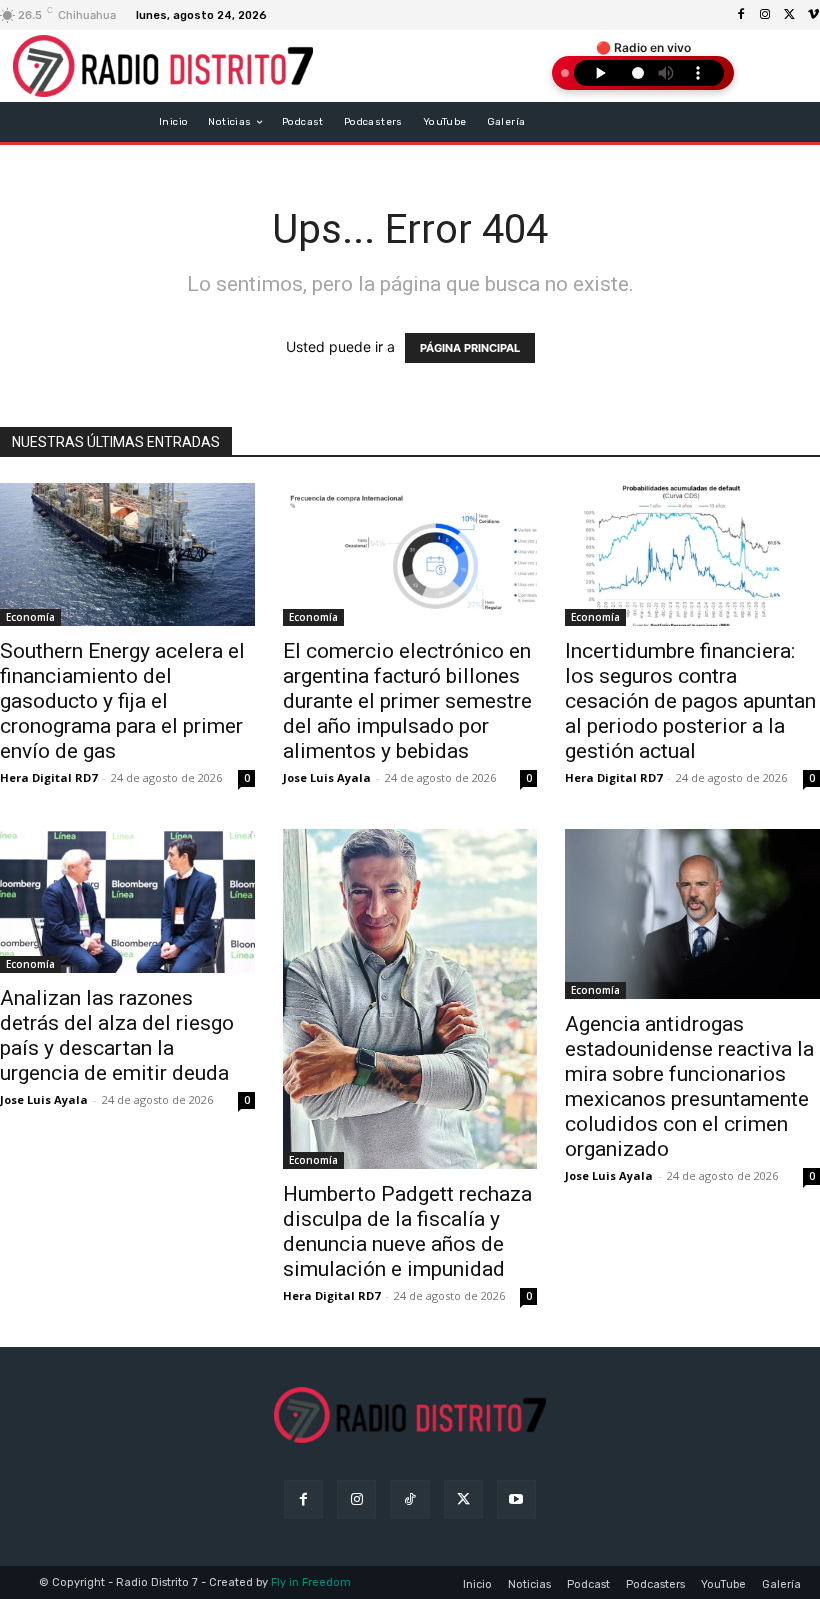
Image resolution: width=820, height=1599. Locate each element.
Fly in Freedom (311, 1582)
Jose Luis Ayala (327, 777)
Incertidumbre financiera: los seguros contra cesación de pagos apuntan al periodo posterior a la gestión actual (690, 701)
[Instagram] (765, 15)
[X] (789, 15)
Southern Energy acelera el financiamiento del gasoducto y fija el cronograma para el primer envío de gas (122, 701)
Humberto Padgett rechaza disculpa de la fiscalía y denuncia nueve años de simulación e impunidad (407, 1231)
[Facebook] (741, 15)
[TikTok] (409, 1499)
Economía (30, 617)
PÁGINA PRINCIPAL (470, 348)
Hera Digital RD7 (48, 777)
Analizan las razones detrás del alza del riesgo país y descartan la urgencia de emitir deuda (117, 1035)
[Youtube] (516, 1499)
